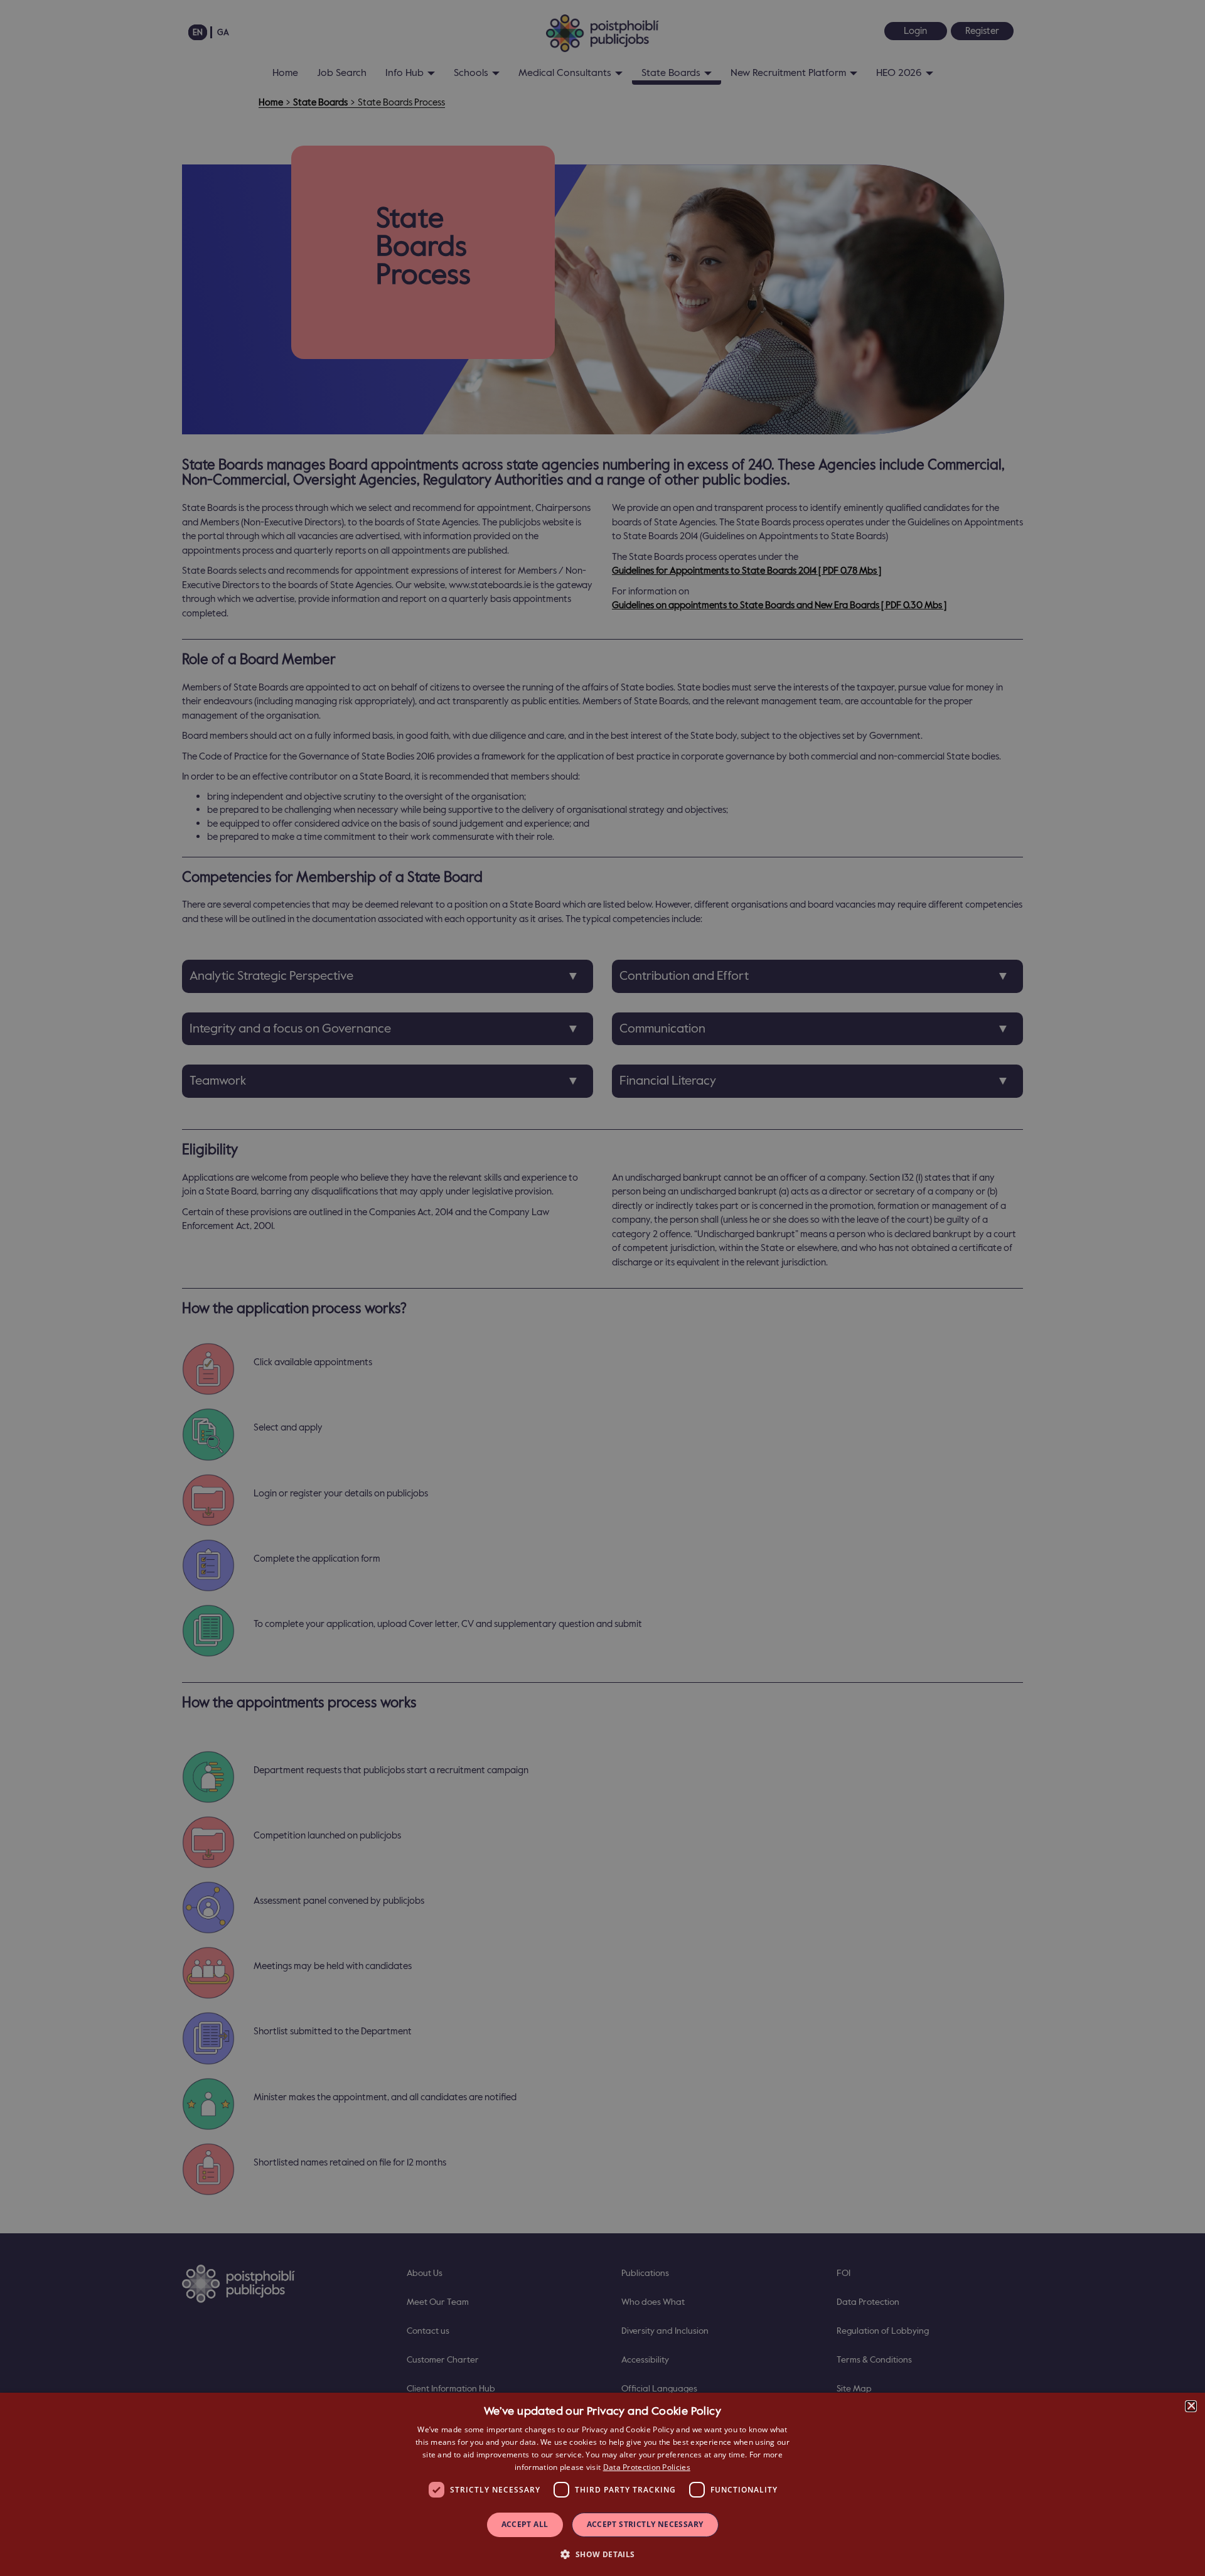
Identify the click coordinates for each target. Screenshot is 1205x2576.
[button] (602, 2554)
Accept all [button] (525, 2524)
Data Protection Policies (647, 2467)
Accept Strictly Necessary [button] (645, 2524)
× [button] (1191, 2406)
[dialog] (602, 2484)
